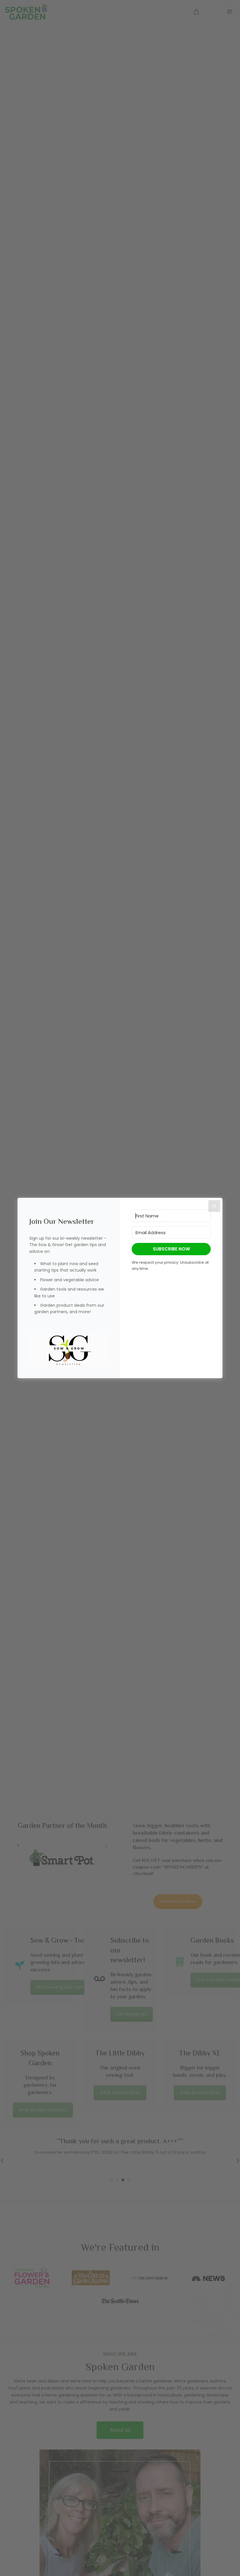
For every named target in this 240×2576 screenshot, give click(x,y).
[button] (69, 1350)
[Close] (214, 1206)
